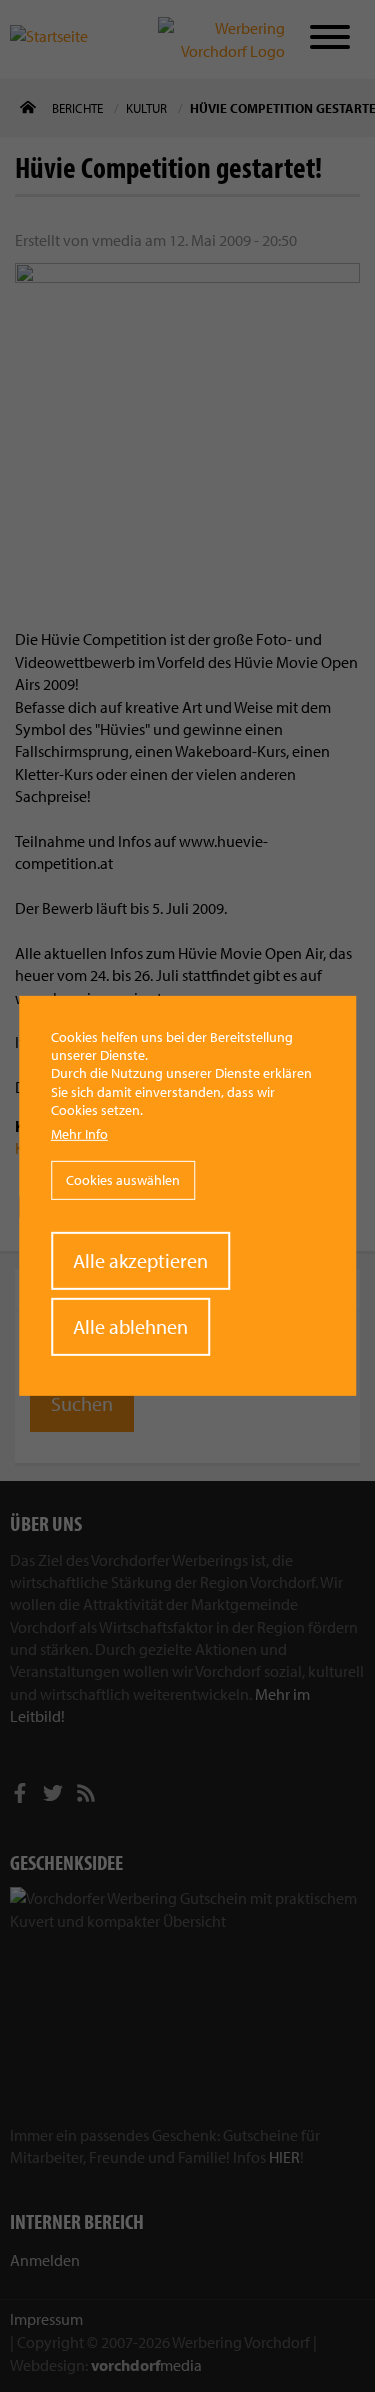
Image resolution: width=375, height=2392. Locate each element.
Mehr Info (79, 1134)
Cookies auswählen (123, 1180)
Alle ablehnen (130, 1326)
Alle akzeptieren (140, 1260)
